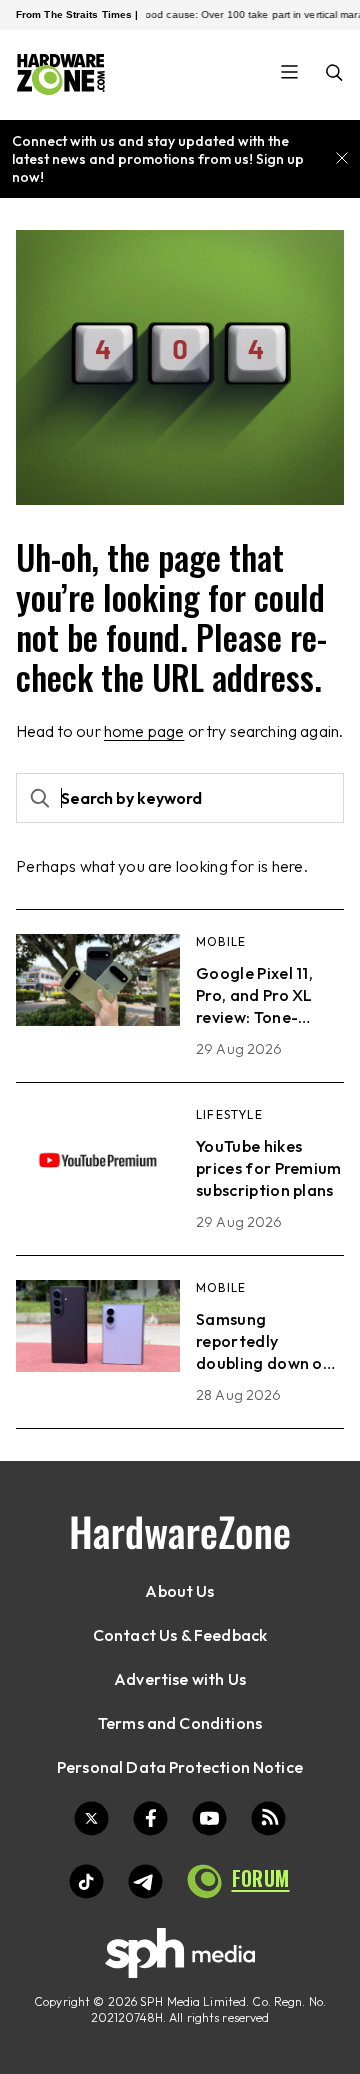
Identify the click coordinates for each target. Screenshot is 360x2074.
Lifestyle (229, 1114)
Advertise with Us (180, 1679)
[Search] (334, 74)
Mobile (221, 941)
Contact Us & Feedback (180, 1635)
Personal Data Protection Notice (180, 1767)
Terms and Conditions (180, 1723)
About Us (179, 1591)
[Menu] (289, 74)
